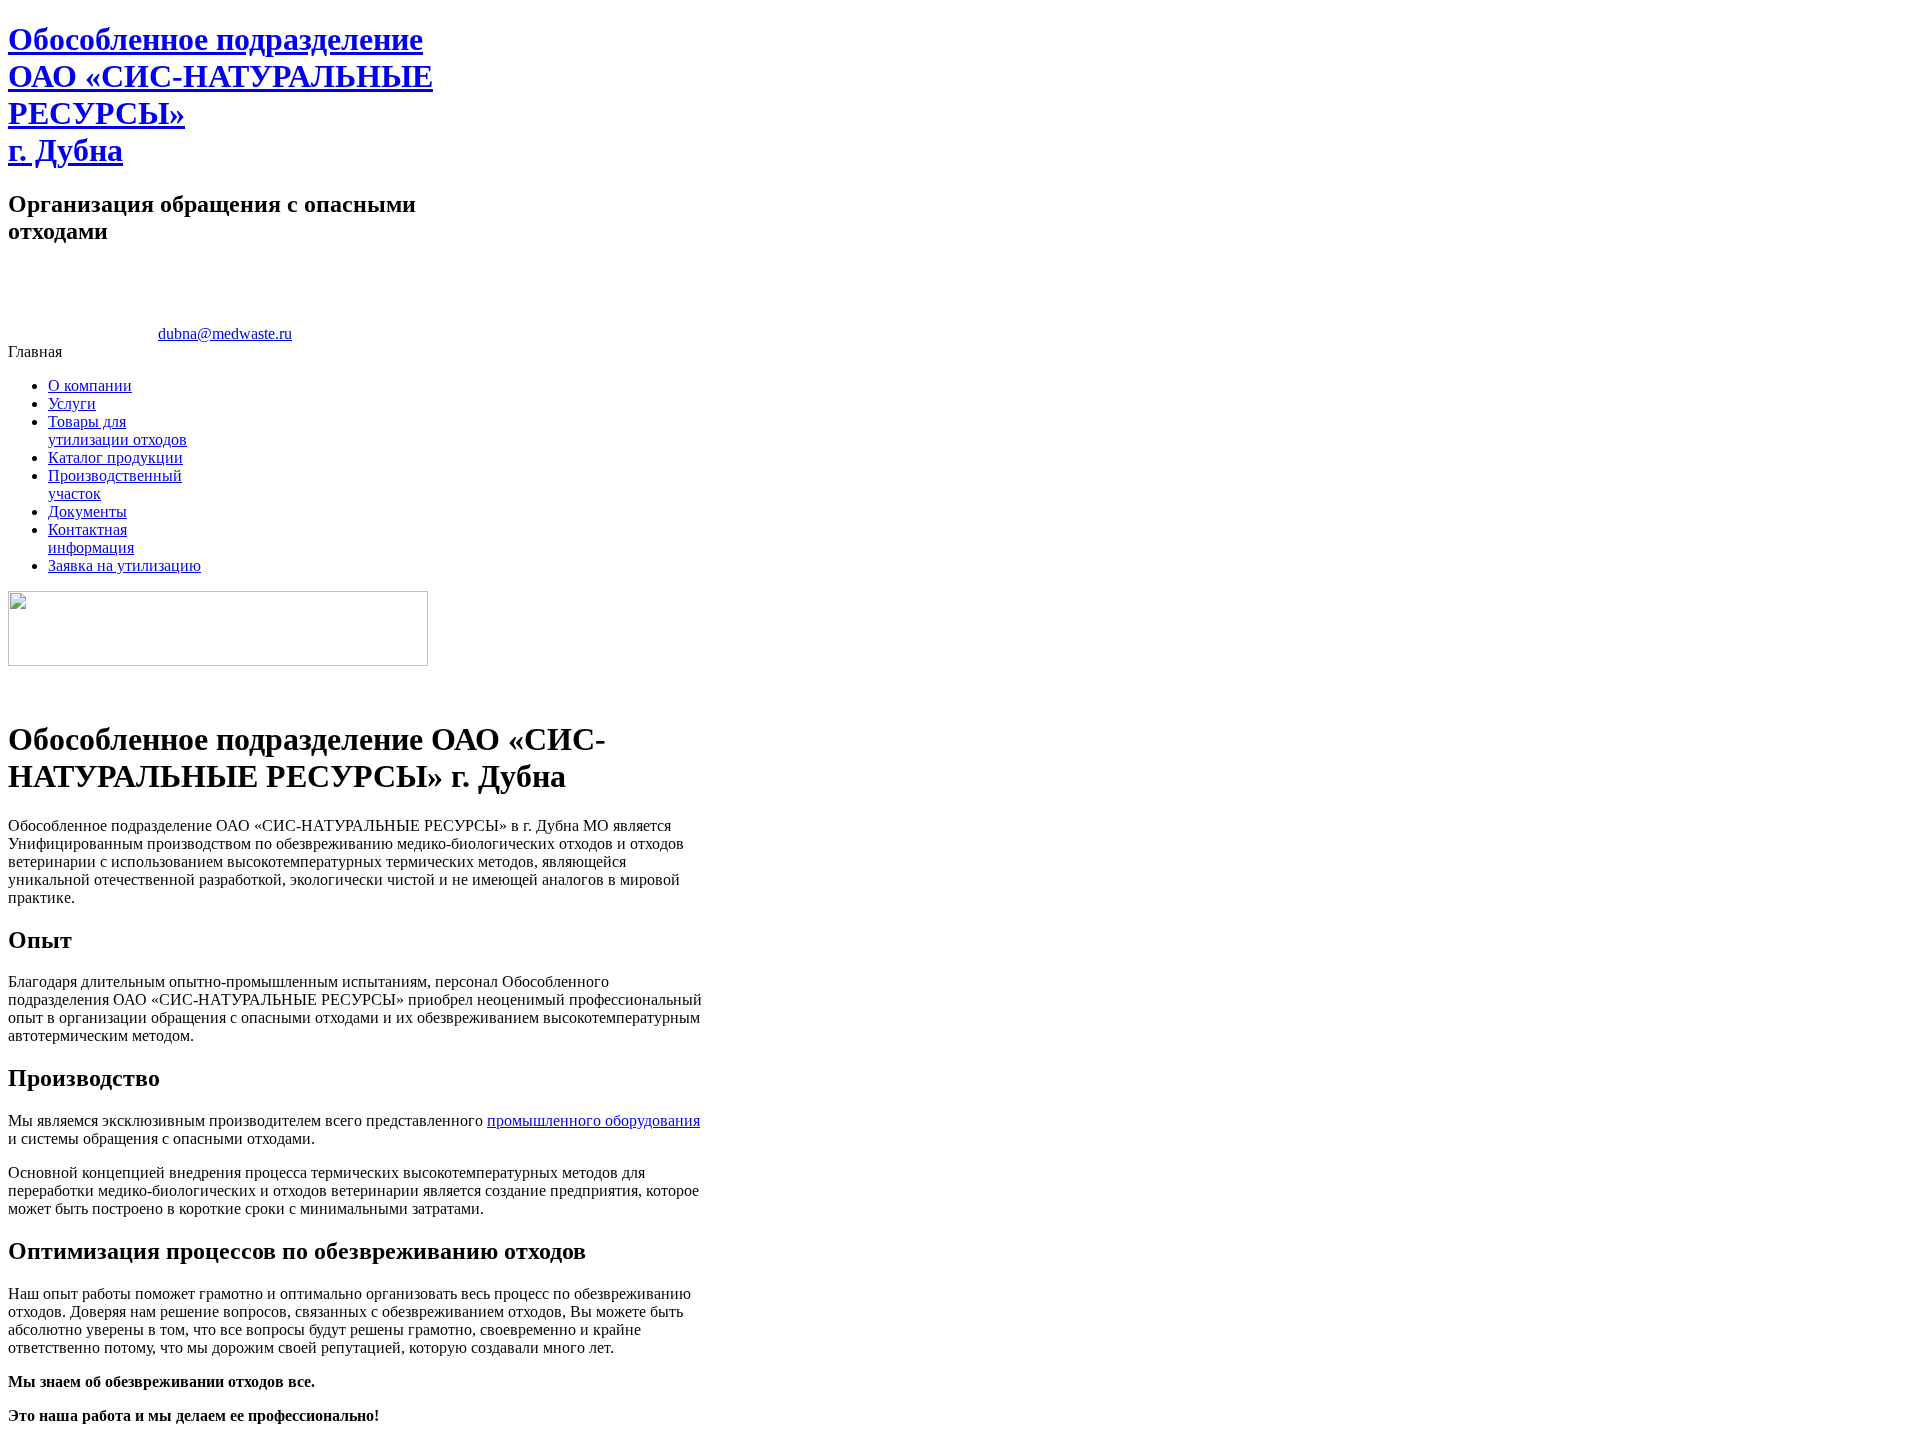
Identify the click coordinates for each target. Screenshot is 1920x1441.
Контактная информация (91, 538)
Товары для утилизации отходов (117, 430)
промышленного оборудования (593, 1120)
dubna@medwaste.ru (225, 333)
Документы (87, 511)
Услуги (72, 403)
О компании (90, 385)
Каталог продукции (115, 457)
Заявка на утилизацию (124, 565)
